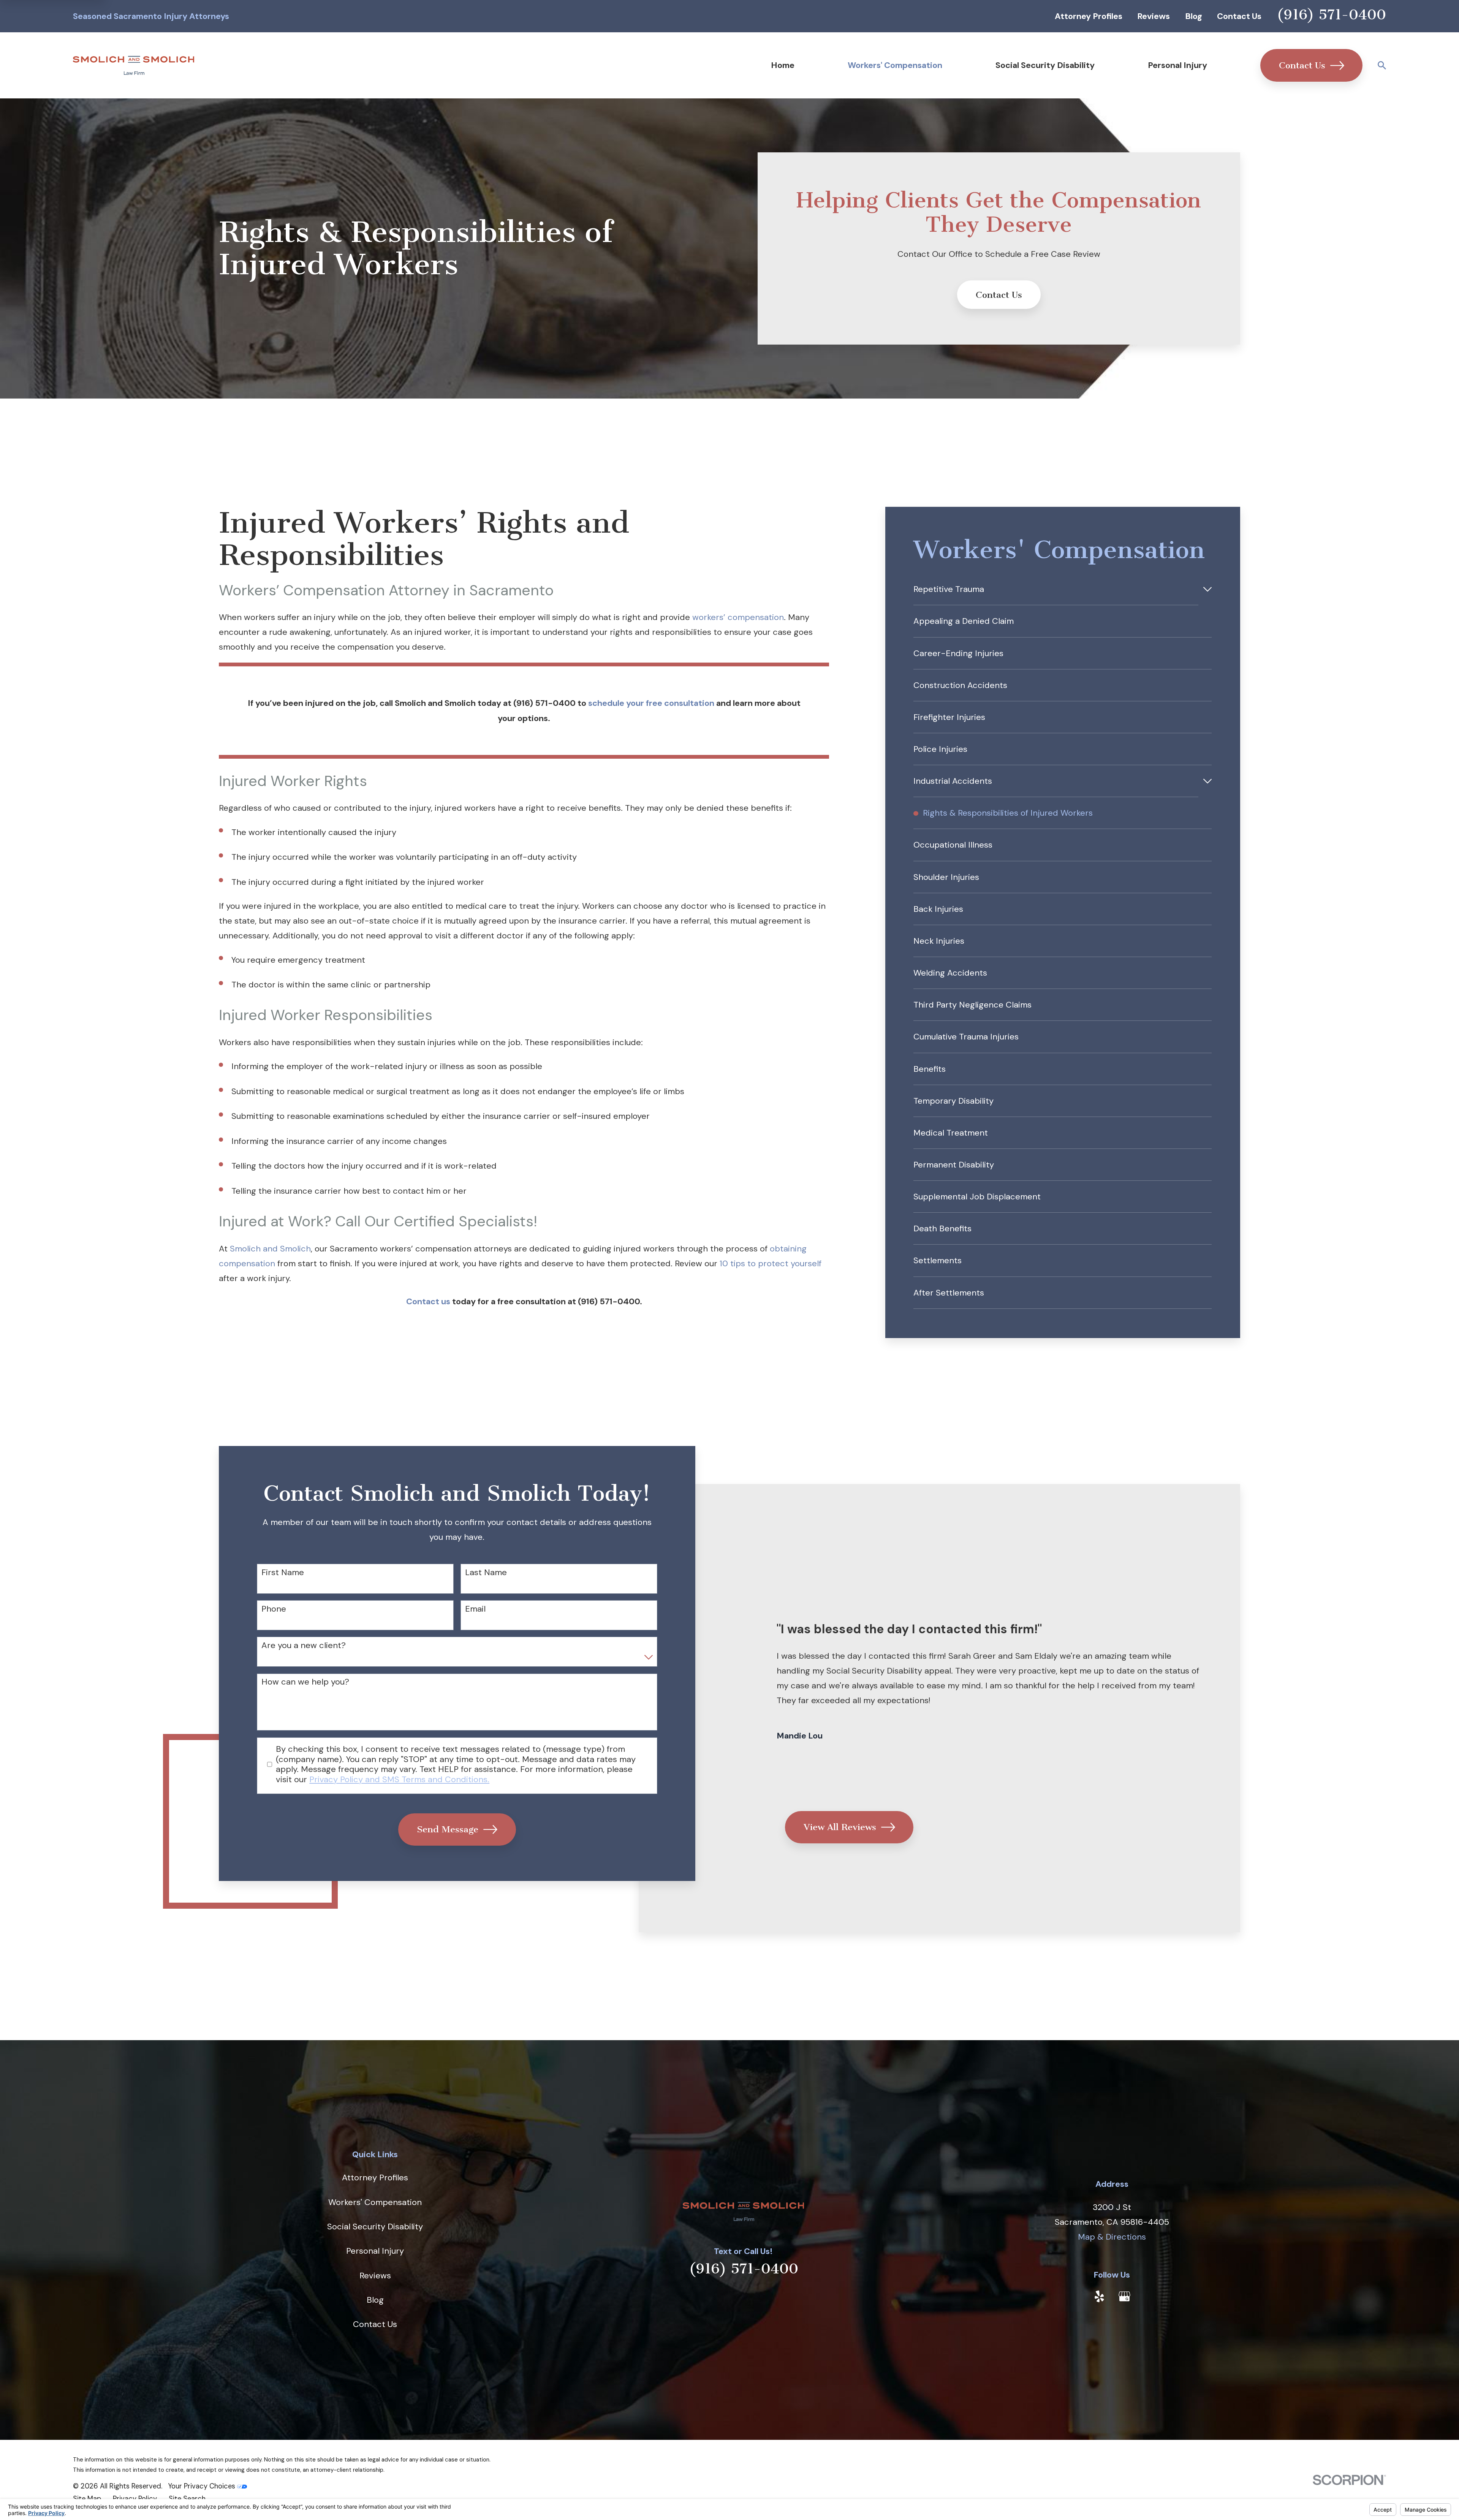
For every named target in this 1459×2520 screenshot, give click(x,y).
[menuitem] (1056, 589)
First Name (283, 1572)
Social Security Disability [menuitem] (1045, 65)
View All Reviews (839, 1827)
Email (475, 1609)
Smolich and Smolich (270, 1249)
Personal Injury (375, 2251)
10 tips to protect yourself (771, 1263)
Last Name (486, 1572)
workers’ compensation (738, 617)
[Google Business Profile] (1124, 2296)
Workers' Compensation (375, 2202)
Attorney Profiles (1089, 16)
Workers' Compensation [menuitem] (895, 65)
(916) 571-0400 (1331, 15)
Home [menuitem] (783, 65)
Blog (1194, 16)
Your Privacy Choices (203, 2486)
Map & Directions (1112, 2237)
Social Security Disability (375, 2227)
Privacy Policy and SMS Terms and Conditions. (399, 1779)
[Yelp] (1099, 2296)
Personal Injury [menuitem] (1177, 65)
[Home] (134, 65)
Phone (274, 1609)
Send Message (448, 1829)
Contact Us (1239, 16)
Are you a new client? (304, 1645)
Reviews (1154, 16)
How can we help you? (305, 1682)
